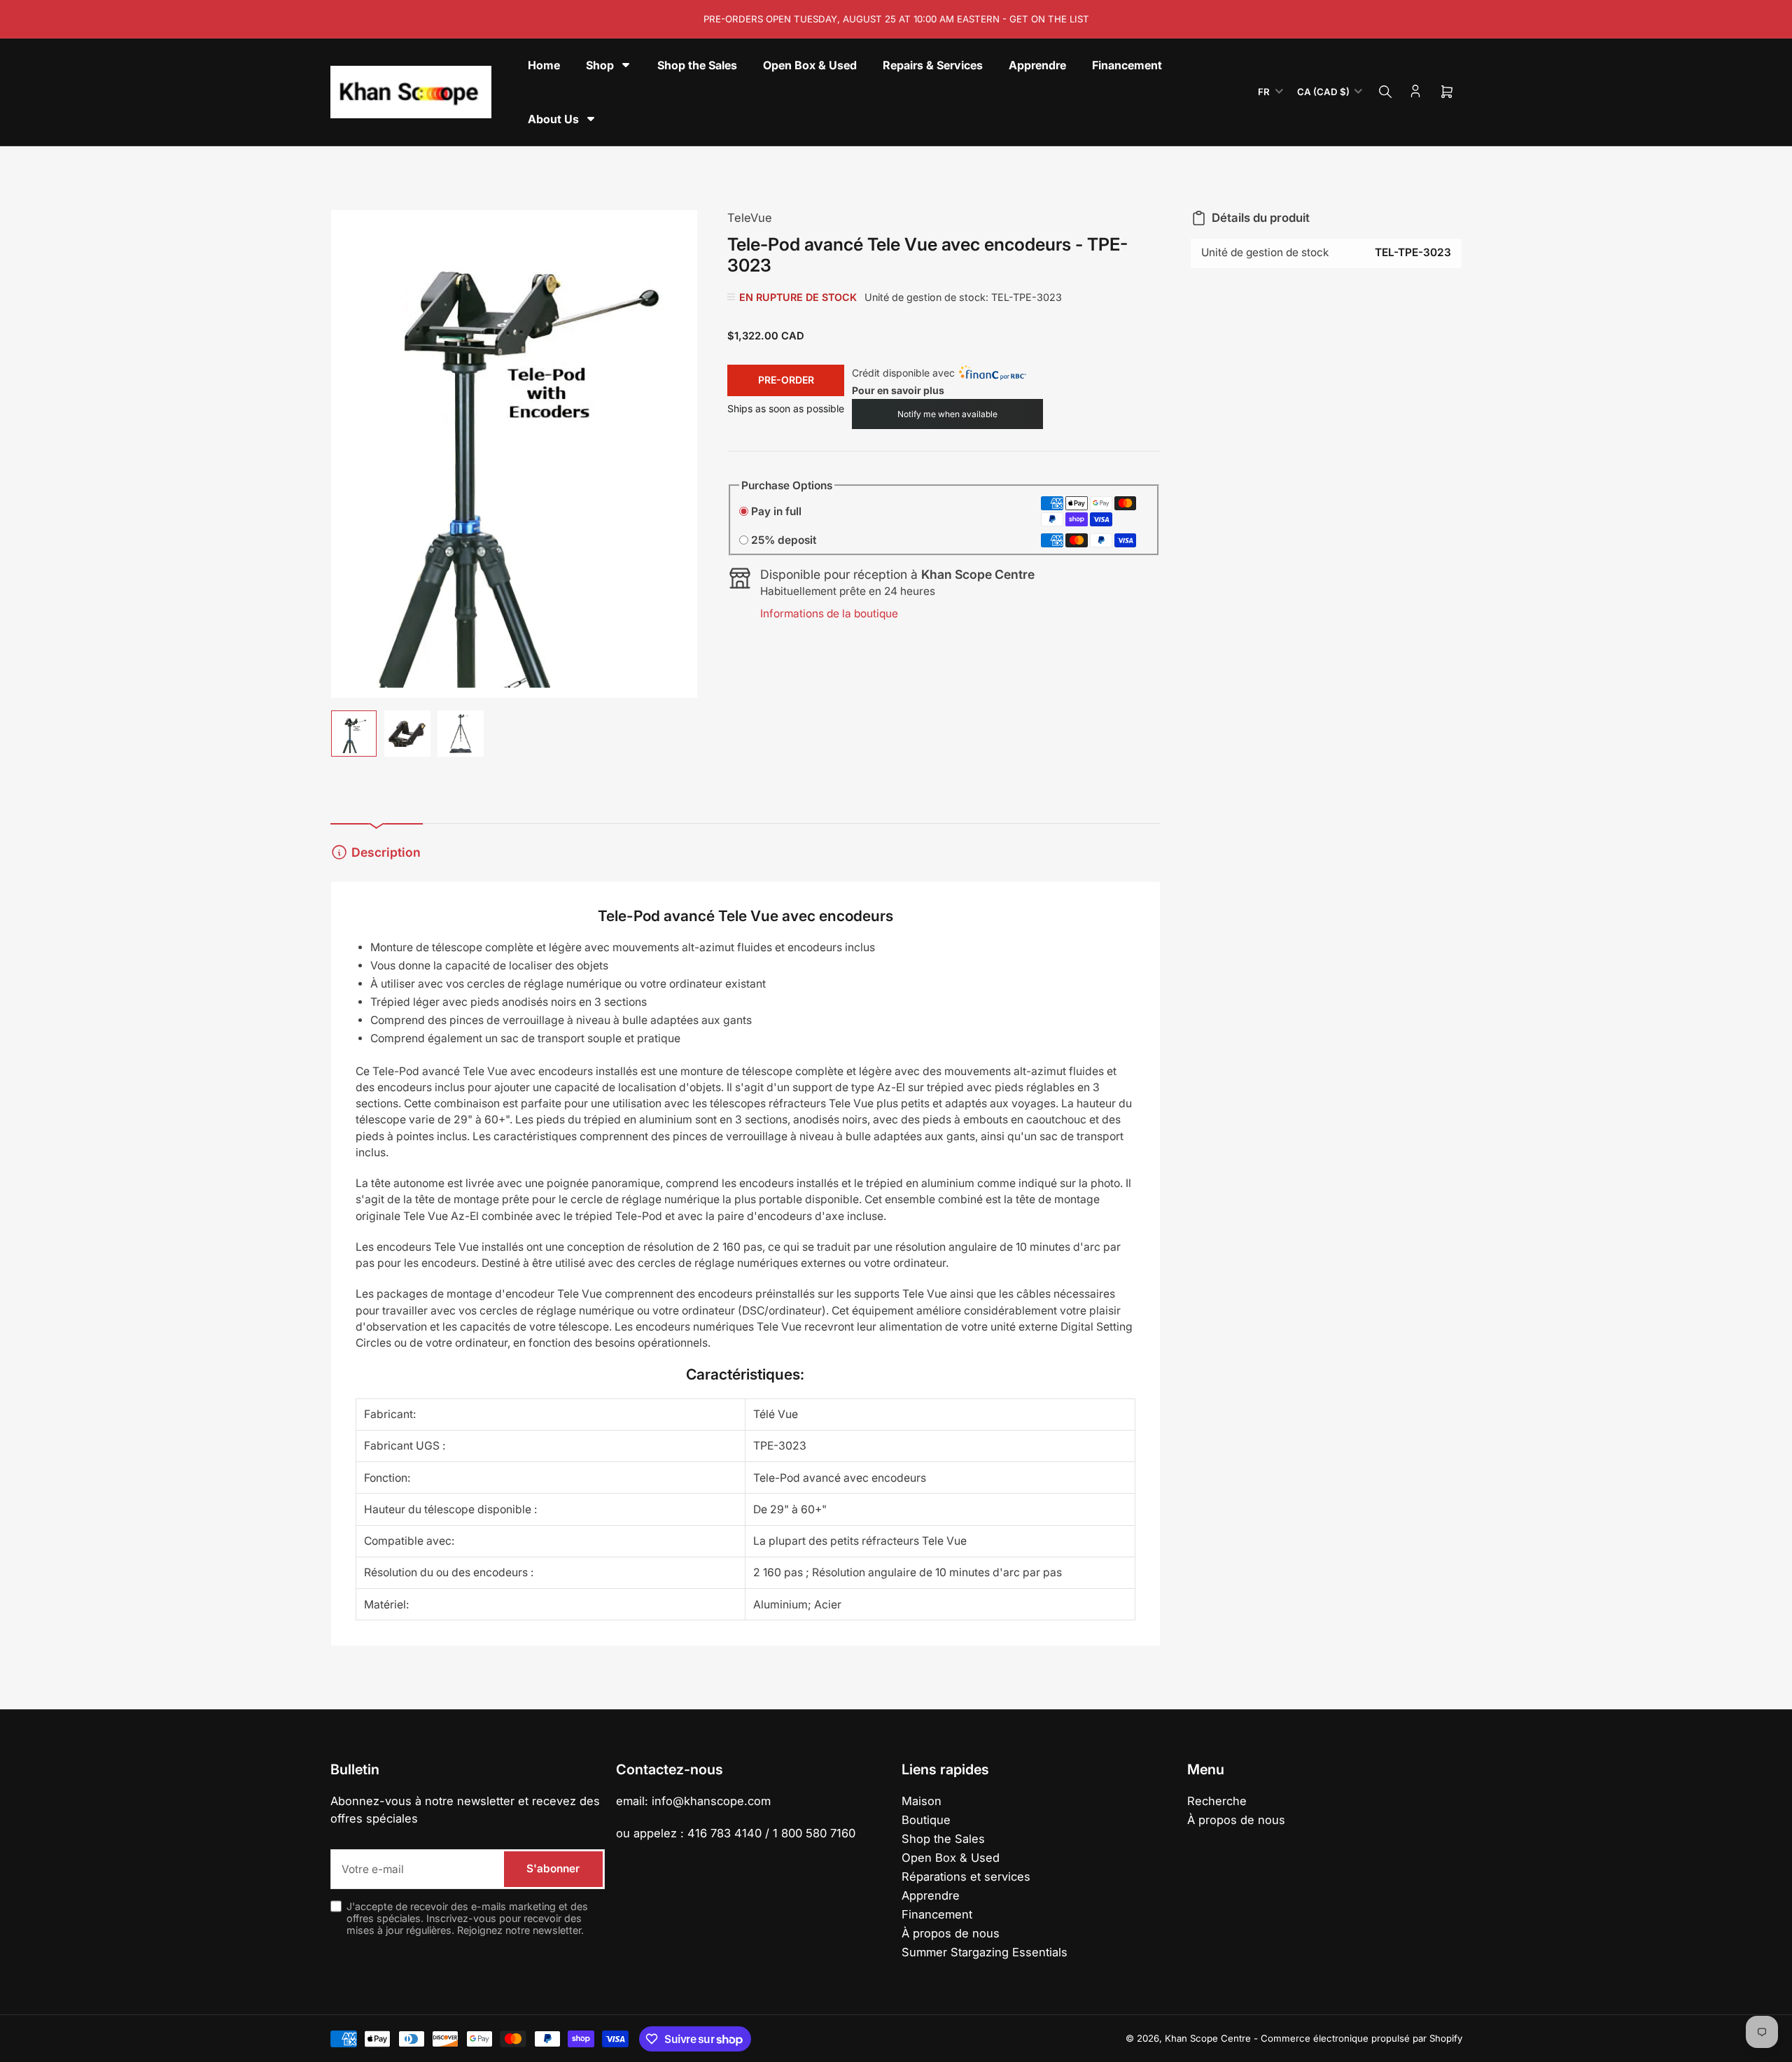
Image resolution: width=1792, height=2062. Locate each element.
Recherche (1217, 1801)
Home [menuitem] (544, 65)
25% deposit (784, 540)
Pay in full (776, 511)
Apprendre (931, 1895)
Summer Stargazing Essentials (985, 1952)
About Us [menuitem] (553, 119)
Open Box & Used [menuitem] (810, 65)
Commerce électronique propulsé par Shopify (1361, 2038)
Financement (937, 1914)
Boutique (926, 1820)
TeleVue (750, 218)
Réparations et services (966, 1877)
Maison (922, 1801)
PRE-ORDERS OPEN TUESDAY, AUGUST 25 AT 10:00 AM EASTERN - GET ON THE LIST (896, 19)
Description (386, 852)
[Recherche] (1385, 92)
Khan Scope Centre (1208, 2038)
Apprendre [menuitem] (1037, 65)
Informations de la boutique (829, 613)
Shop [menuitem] (600, 65)
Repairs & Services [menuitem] (933, 65)
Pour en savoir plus (898, 390)
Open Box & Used (951, 1858)
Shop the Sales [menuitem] (697, 65)
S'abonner (553, 1868)
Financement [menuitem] (1127, 65)
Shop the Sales (943, 1839)
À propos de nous (951, 1933)
